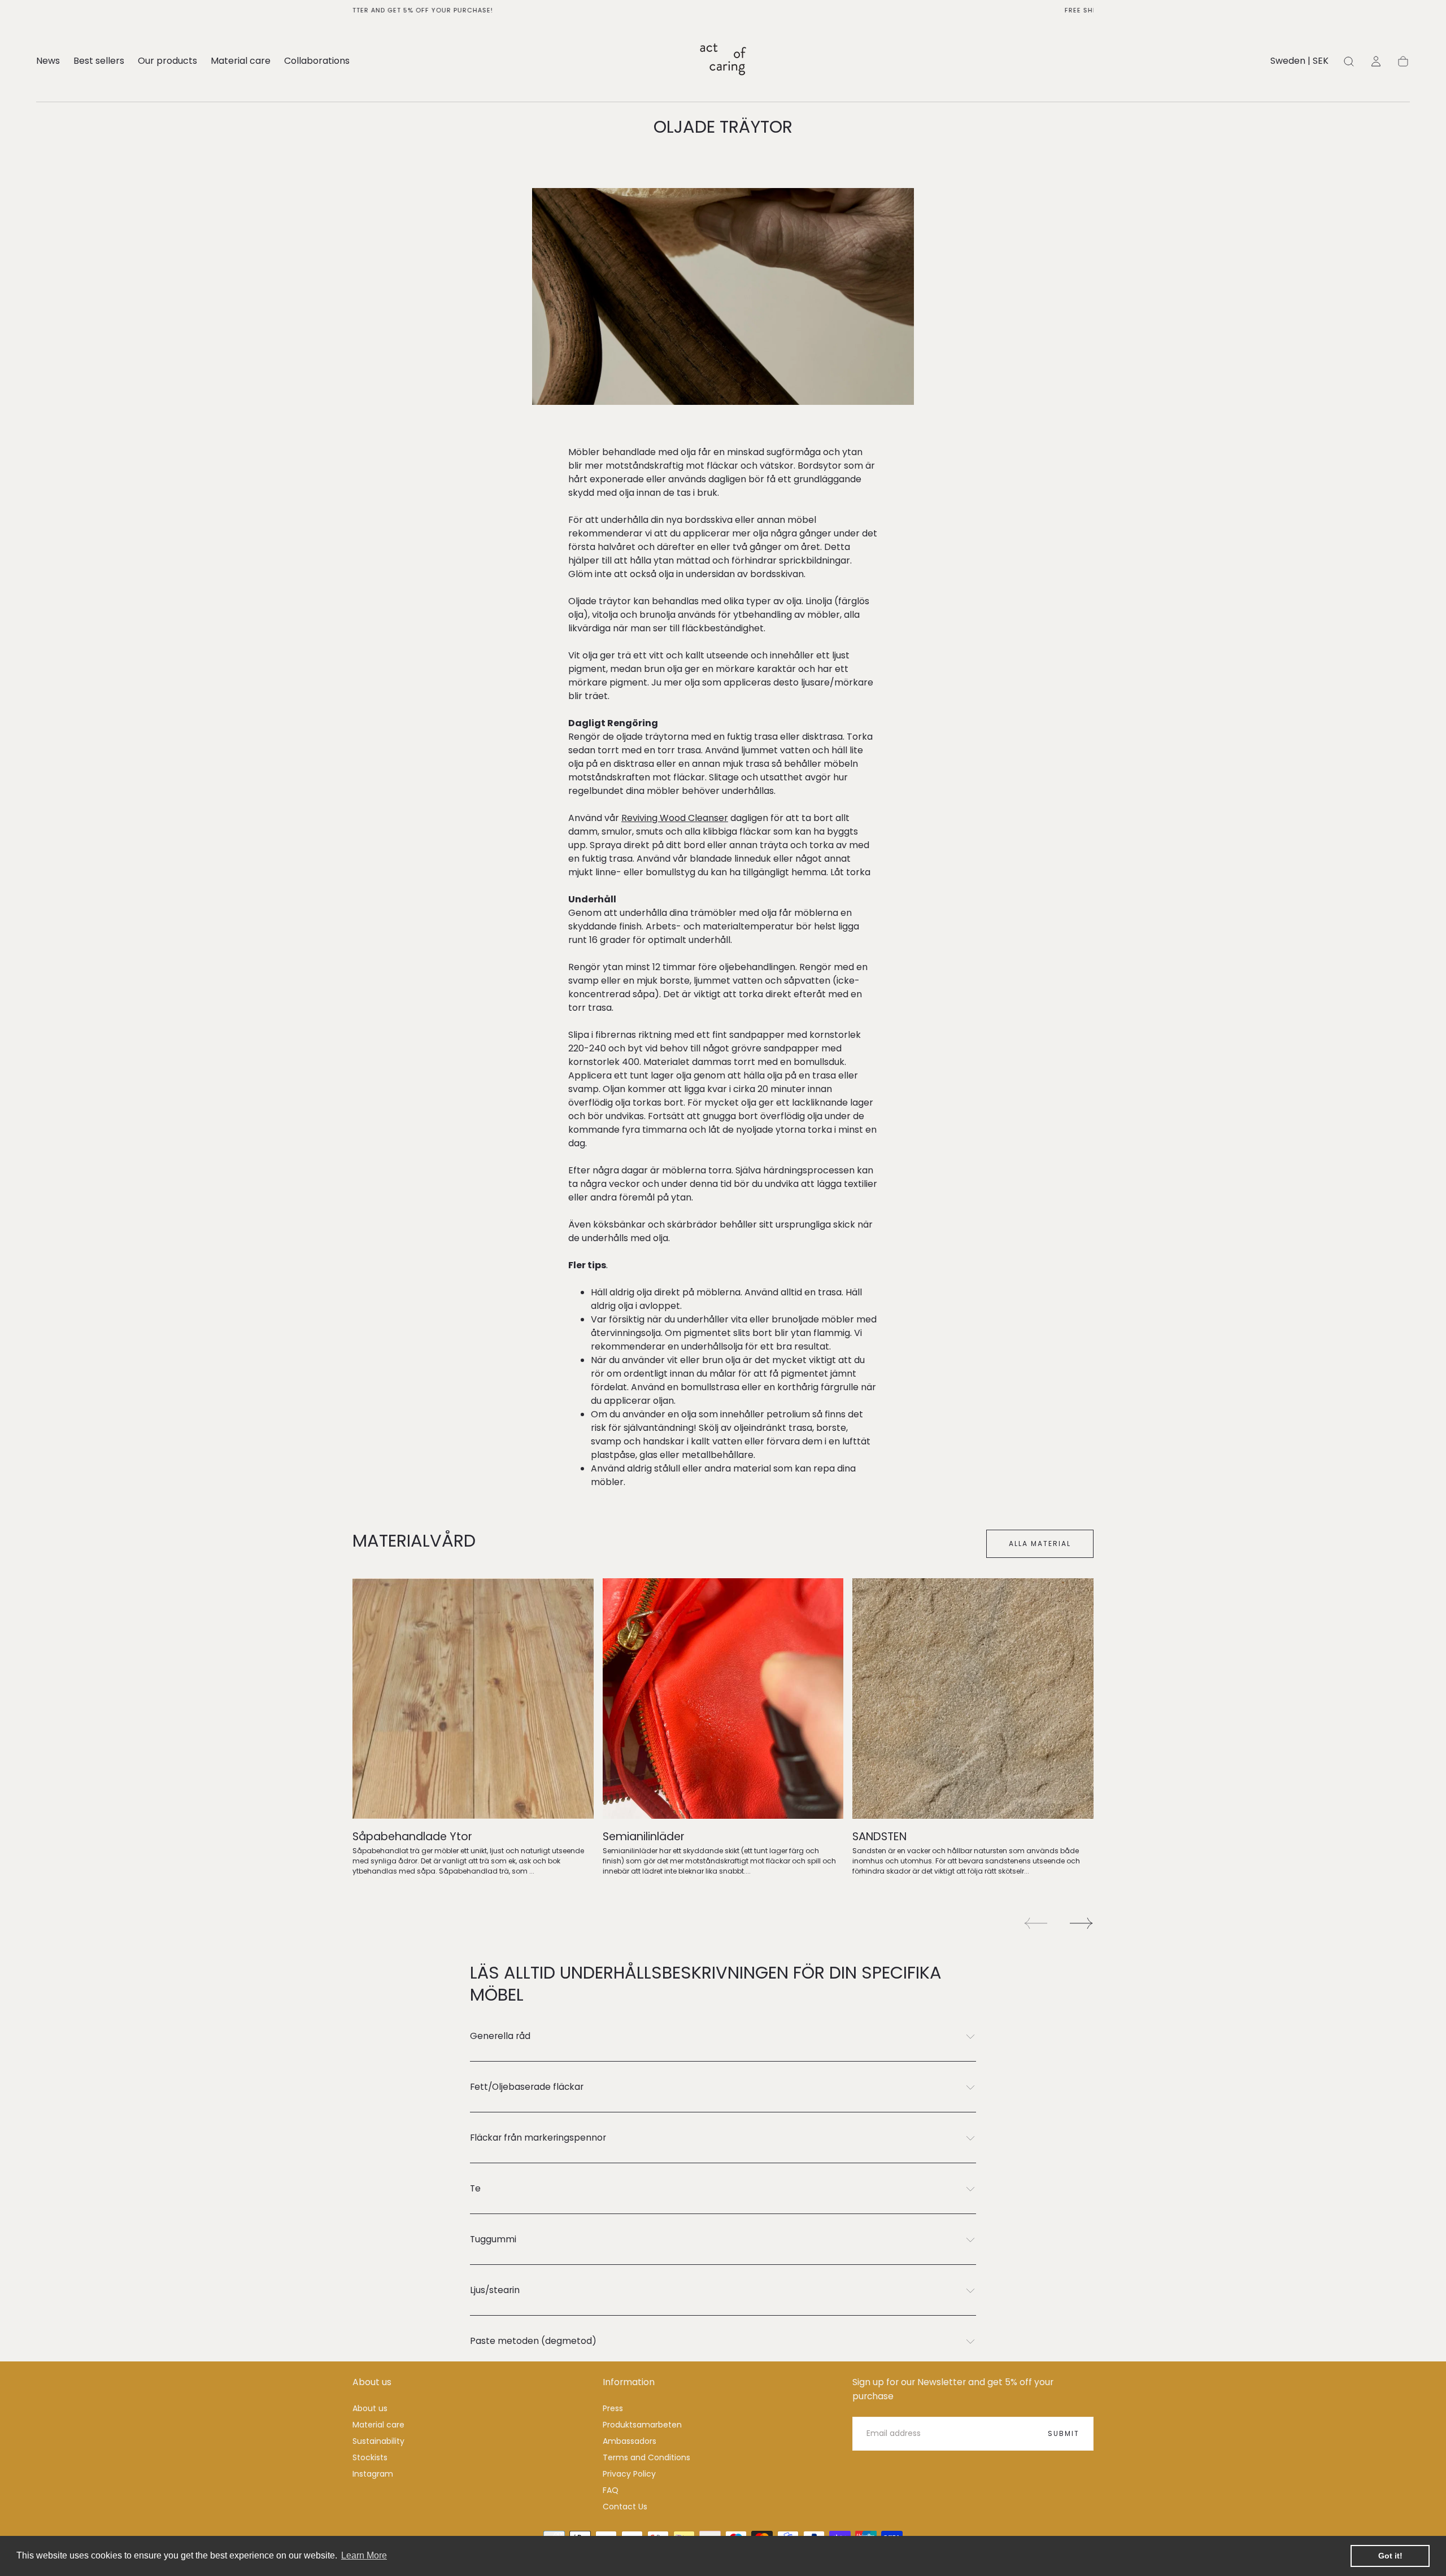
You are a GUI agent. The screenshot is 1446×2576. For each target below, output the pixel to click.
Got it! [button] (1390, 2556)
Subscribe (789, 1326)
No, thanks (723, 1363)
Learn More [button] (364, 2555)
